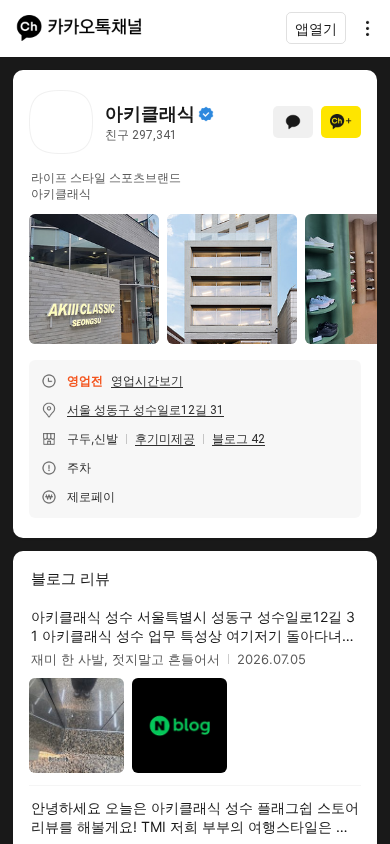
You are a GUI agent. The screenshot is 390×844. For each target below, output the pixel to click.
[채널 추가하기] (341, 122)
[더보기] (362, 28)
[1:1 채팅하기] (293, 122)
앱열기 (316, 28)
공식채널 (206, 114)
